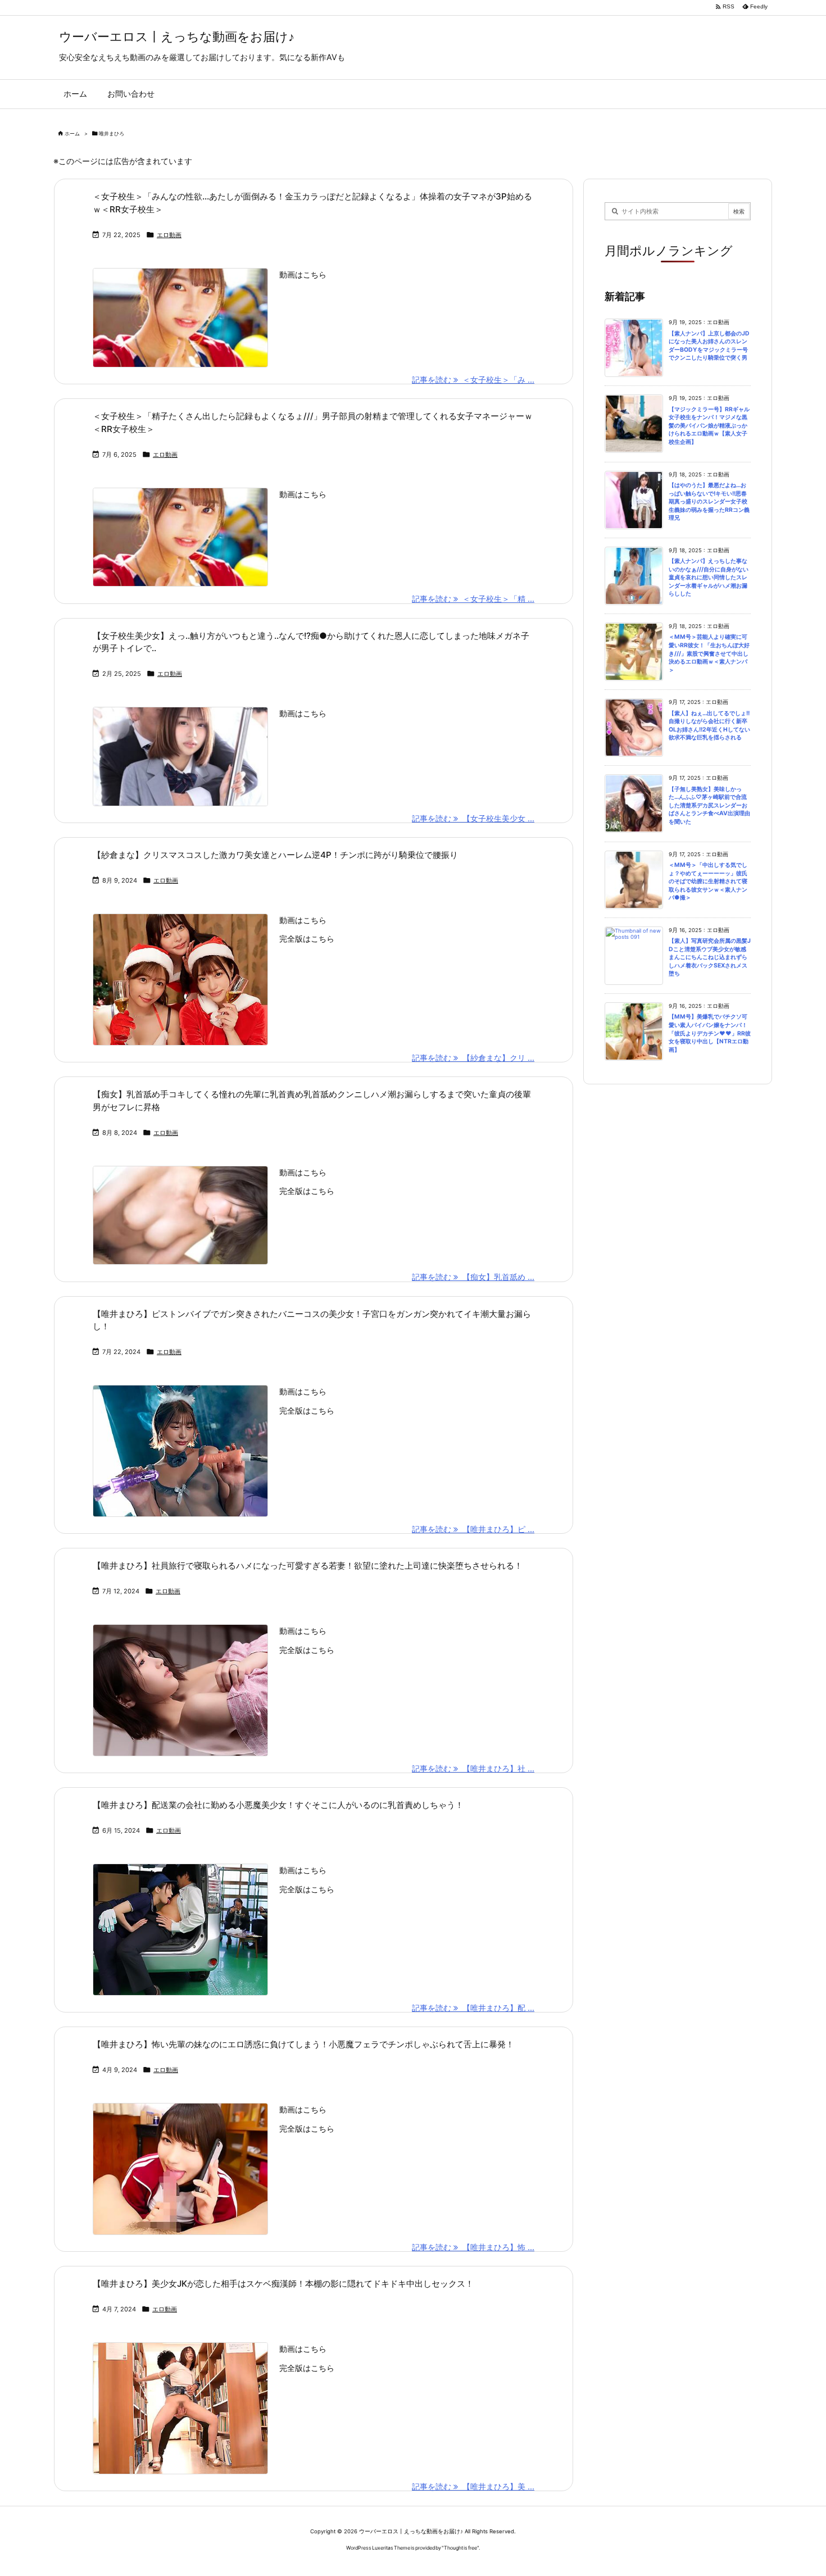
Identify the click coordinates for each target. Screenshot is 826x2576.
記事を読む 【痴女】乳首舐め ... (473, 1277)
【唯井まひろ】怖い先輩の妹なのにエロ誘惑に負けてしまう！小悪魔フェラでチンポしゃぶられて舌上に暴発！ (303, 2044)
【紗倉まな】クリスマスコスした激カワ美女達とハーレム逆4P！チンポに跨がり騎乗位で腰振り (275, 855)
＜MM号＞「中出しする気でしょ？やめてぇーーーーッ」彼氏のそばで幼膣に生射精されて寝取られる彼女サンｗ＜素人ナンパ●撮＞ (708, 881)
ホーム (72, 133)
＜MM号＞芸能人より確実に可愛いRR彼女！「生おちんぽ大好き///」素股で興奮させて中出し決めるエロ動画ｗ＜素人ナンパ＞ (709, 653)
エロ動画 (169, 235)
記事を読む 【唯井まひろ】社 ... (473, 1768)
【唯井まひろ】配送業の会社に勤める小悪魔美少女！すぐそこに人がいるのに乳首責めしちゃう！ (278, 1805)
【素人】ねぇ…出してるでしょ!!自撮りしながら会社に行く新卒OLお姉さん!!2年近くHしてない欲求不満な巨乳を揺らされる (709, 726)
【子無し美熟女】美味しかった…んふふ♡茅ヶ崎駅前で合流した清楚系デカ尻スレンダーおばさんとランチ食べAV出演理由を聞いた (709, 805)
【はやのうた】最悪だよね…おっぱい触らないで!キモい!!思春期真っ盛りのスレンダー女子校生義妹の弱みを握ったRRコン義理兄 (709, 501)
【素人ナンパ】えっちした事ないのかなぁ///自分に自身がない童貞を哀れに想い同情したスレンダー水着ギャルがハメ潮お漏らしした (709, 577)
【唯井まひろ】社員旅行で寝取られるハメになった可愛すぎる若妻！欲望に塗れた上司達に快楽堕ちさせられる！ (308, 1566)
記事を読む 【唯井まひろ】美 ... (473, 2486)
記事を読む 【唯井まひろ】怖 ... (473, 2247)
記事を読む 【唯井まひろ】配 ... (473, 2008)
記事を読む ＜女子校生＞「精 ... (473, 599)
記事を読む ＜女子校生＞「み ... (473, 380)
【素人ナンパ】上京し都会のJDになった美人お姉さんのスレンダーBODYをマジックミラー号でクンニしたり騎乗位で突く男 (709, 346)
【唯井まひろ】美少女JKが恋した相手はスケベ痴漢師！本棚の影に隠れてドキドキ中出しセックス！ (283, 2284)
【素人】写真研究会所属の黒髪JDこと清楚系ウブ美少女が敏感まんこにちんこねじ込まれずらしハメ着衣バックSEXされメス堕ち (710, 957)
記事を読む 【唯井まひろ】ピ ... (473, 1529)
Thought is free (460, 2548)
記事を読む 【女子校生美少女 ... (473, 818)
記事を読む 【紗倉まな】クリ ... (473, 1058)
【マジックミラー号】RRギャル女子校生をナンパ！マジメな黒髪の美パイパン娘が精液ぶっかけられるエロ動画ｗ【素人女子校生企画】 (709, 426)
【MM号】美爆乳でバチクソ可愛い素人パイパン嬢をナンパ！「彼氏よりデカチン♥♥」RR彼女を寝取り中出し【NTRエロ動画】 (710, 1033)
